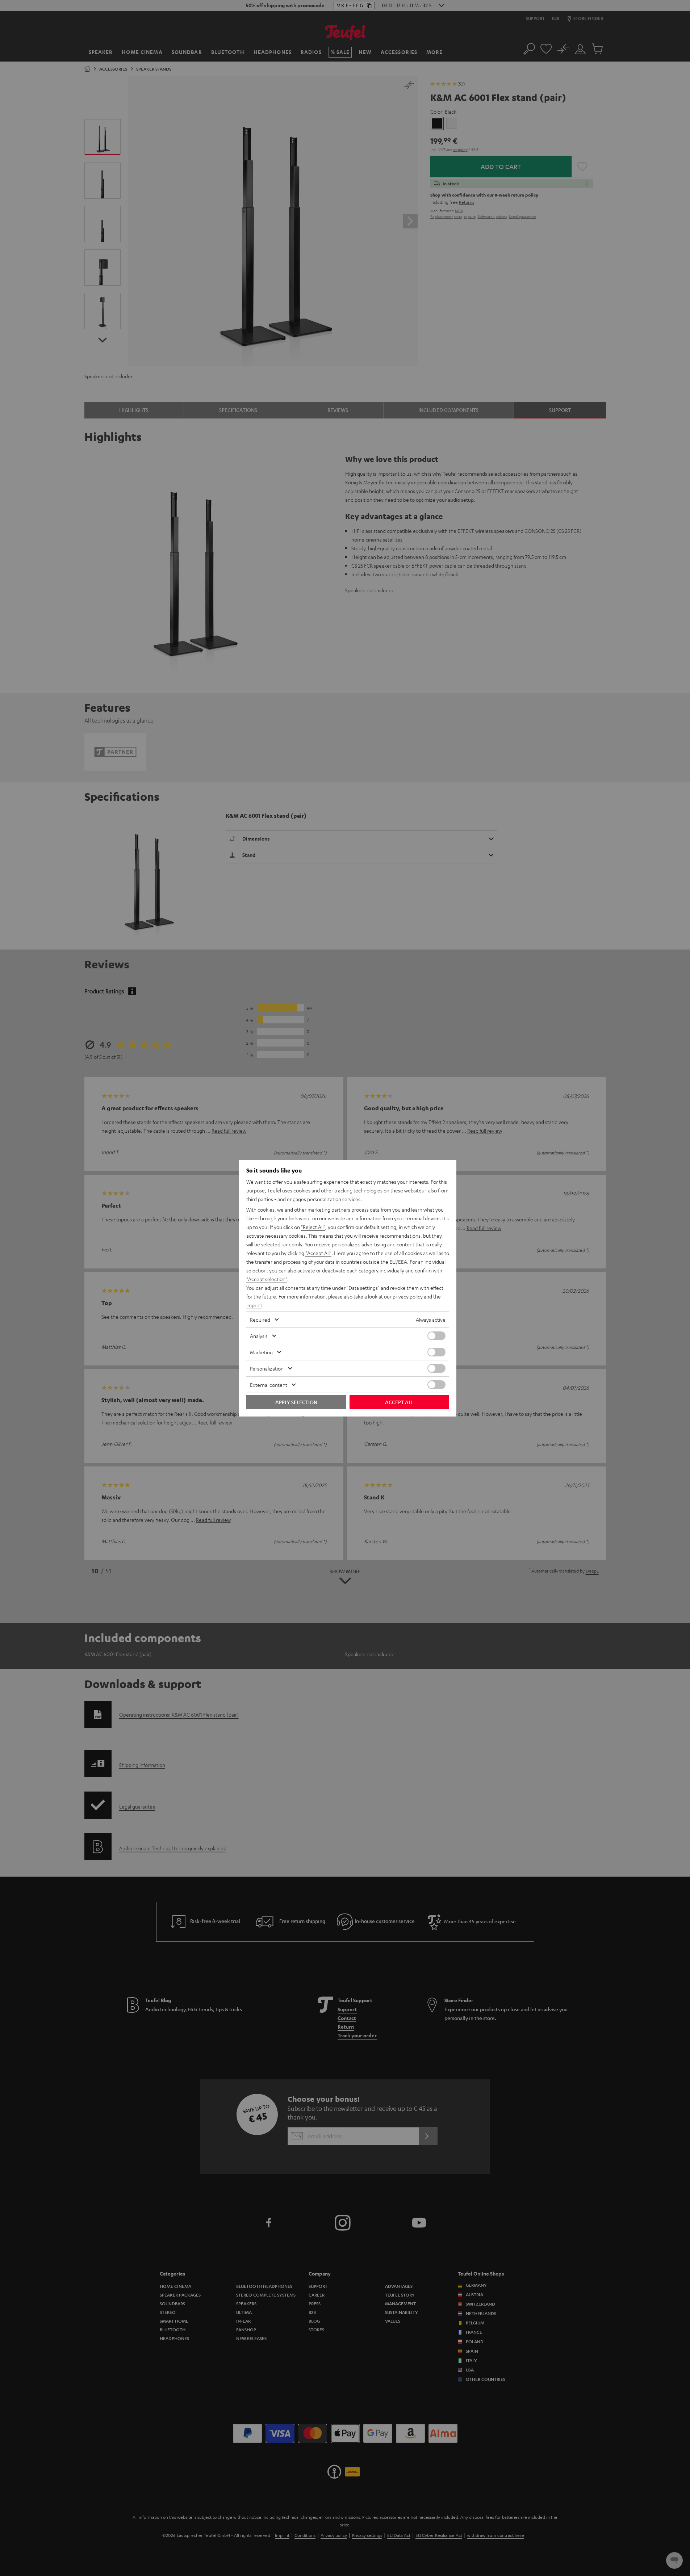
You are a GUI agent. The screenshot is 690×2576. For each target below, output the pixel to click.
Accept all (399, 1402)
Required (260, 1319)
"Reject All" (313, 1227)
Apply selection (296, 1402)
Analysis (259, 1336)
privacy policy (408, 1296)
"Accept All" (318, 1253)
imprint (254, 1305)
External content (269, 1385)
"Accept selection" (267, 1279)
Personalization (267, 1368)
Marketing (261, 1352)
